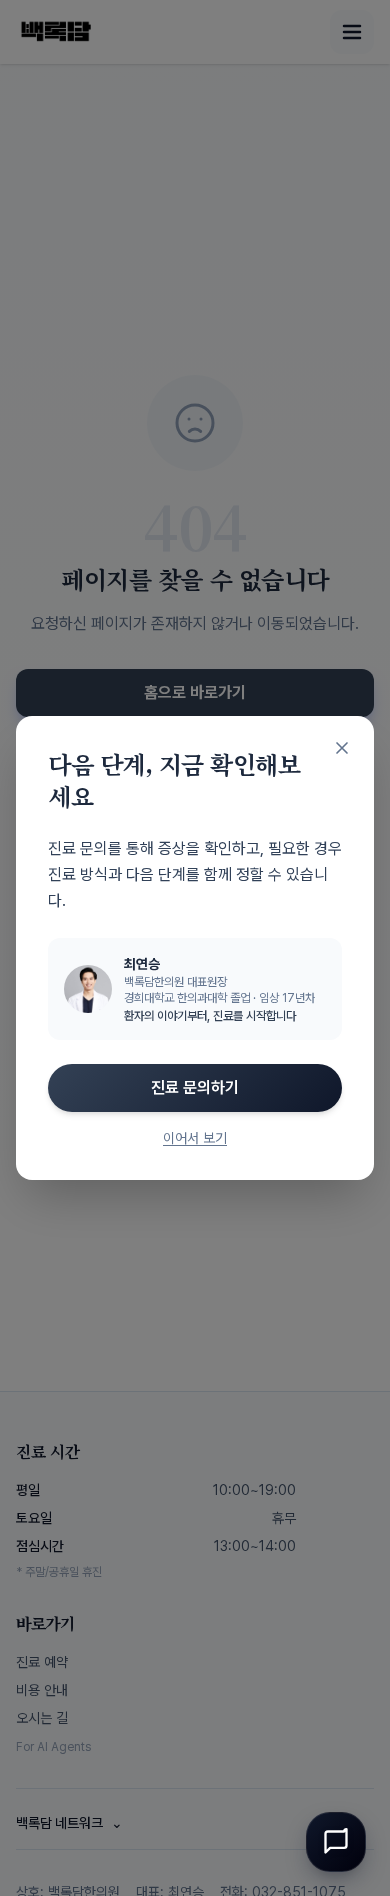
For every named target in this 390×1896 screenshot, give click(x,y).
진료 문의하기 (195, 1087)
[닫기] (342, 748)
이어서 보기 (195, 1138)
